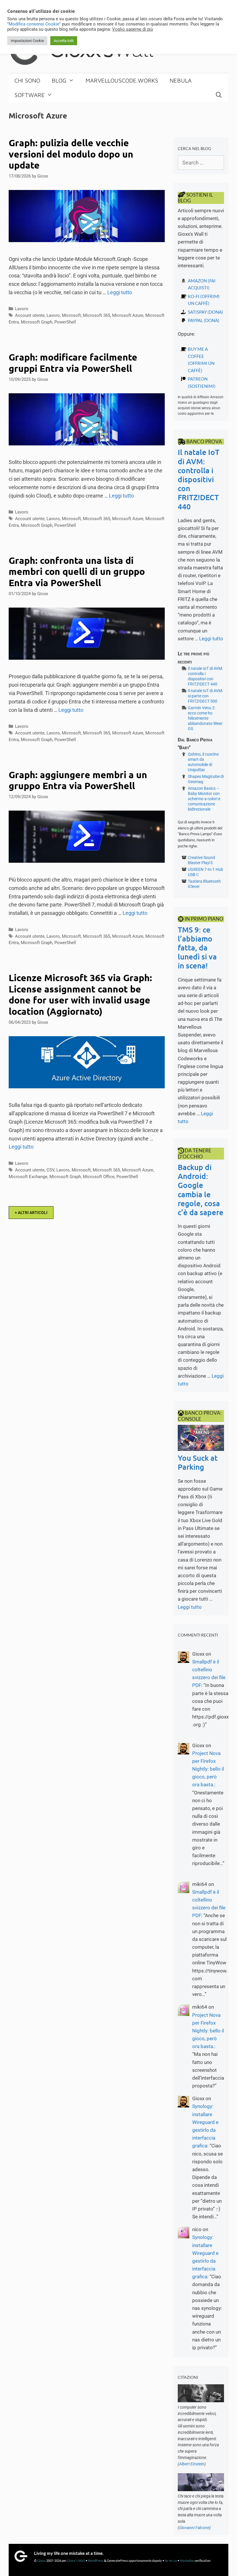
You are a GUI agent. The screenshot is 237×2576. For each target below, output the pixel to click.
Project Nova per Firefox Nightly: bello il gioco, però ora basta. (208, 1769)
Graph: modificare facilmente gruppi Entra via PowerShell (73, 363)
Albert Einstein (192, 2464)
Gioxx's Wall (76, 2561)
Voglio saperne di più (133, 29)
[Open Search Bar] (219, 95)
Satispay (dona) (205, 312)
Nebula (181, 80)
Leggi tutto (120, 292)
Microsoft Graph (37, 322)
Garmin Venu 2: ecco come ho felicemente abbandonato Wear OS (205, 718)
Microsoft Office (99, 1177)
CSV (50, 1170)
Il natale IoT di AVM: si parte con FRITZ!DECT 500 (205, 696)
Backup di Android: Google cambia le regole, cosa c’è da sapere (201, 1190)
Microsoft (71, 315)
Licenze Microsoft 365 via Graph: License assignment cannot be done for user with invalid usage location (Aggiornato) (80, 994)
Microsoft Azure (128, 315)
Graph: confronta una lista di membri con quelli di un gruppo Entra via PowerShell (77, 572)
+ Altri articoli (31, 1213)
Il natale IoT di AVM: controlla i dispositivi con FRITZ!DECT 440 (199, 479)
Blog (59, 80)
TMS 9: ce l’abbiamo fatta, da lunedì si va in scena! (197, 948)
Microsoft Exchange (28, 1177)
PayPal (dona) (204, 320)
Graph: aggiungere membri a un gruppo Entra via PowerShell (78, 780)
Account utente (30, 315)
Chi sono (27, 80)
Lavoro (22, 309)
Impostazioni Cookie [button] (27, 41)
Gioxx (41, 2561)
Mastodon (187, 2561)
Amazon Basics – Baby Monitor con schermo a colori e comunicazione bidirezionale (204, 799)
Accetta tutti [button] (64, 41)
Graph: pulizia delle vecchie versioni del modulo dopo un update (71, 154)
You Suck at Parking (198, 1462)
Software (30, 95)
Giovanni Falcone (194, 2528)
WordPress (96, 2561)
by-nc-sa (171, 2561)
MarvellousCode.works (122, 80)
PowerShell (65, 322)
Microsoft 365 (97, 315)
